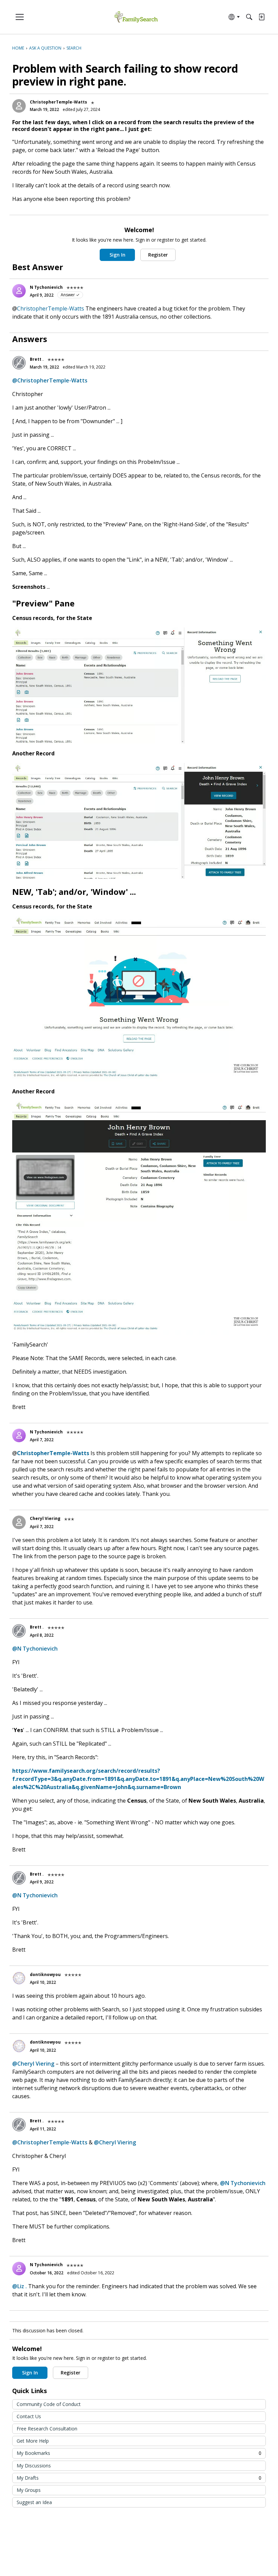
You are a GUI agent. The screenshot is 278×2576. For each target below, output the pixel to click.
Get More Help (33, 2441)
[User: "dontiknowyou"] (19, 1978)
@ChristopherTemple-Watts (50, 380)
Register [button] (158, 255)
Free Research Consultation (47, 2429)
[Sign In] (261, 17)
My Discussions (34, 2466)
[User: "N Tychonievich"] (19, 291)
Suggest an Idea (34, 2502)
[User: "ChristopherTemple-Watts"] (19, 106)
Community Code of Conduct (49, 2404)
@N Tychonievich (35, 1649)
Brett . (37, 359)
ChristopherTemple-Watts (58, 102)
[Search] (249, 17)
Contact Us (29, 2416)
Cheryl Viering (45, 1518)
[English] (136, 17)
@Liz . (19, 2286)
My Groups (29, 2490)
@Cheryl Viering (33, 2064)
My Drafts (139, 2478)
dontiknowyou (45, 1975)
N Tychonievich (46, 287)
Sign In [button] (117, 255)
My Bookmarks (139, 2453)
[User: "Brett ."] (19, 363)
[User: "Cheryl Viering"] (19, 1522)
